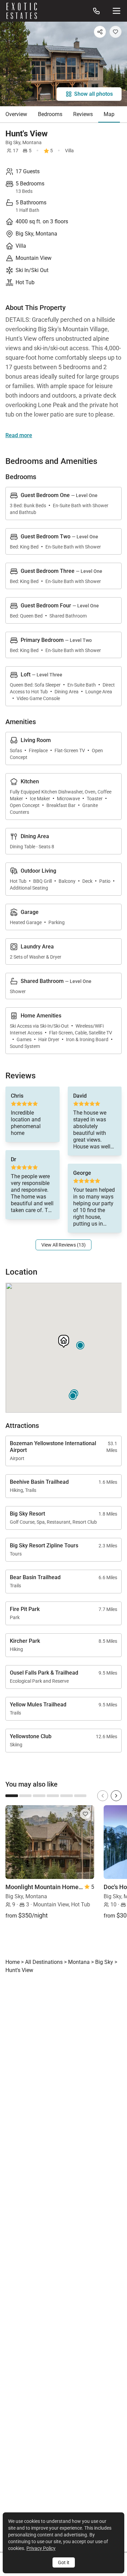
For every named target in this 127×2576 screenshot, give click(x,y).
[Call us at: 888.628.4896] (97, 11)
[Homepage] (22, 11)
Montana (32, 142)
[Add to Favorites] (115, 32)
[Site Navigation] (117, 11)
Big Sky (13, 142)
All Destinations (44, 1962)
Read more (19, 435)
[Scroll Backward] (103, 1796)
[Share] (100, 32)
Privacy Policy (41, 2548)
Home (13, 1962)
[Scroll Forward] (116, 1796)
